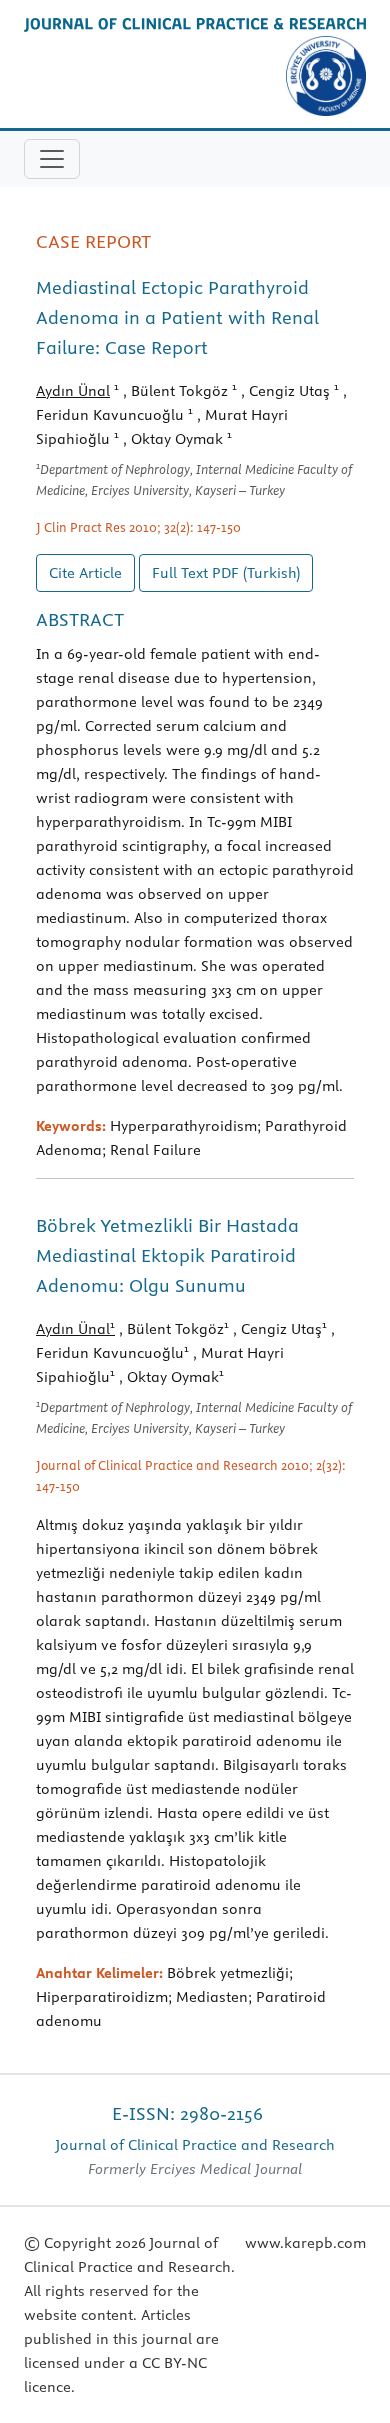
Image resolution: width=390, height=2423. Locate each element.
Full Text (226, 573)
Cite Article (85, 573)
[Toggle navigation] (52, 159)
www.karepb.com (305, 2243)
